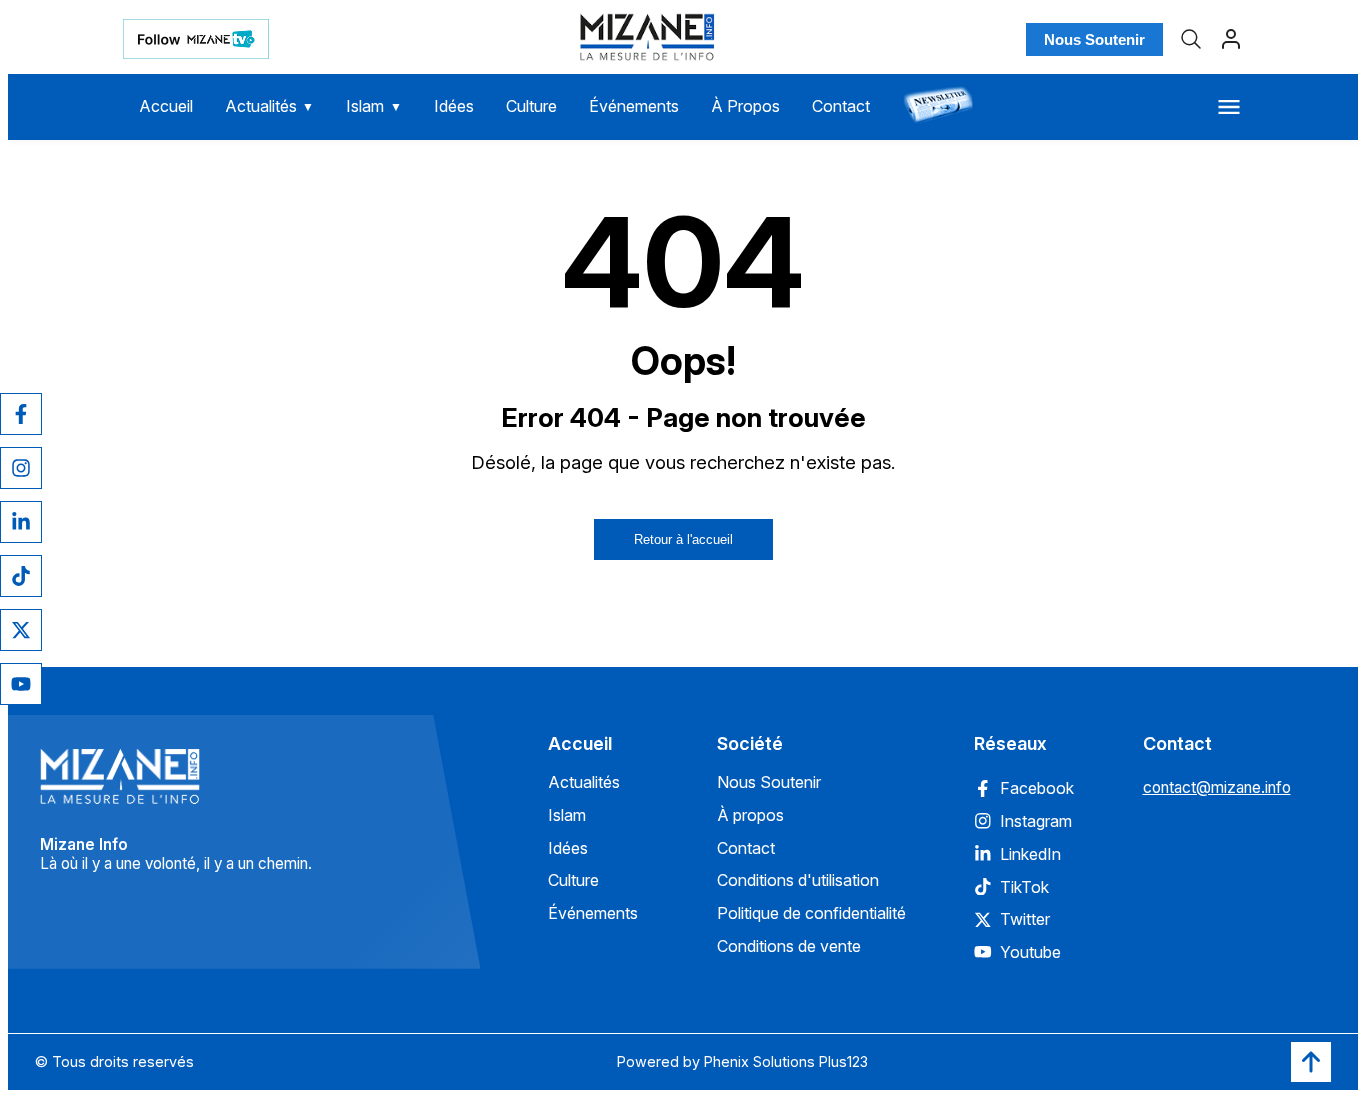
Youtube (1030, 952)
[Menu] (1229, 107)
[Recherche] (1191, 39)
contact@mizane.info (1217, 787)
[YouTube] (21, 684)
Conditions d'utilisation (798, 880)
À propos (750, 815)
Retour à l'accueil (683, 539)
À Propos (745, 106)
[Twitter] (21, 630)
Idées (454, 106)
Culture (531, 106)
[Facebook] (21, 414)
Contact (841, 106)
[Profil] (1231, 39)
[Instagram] (21, 468)
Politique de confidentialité (811, 913)
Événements (634, 106)
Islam (374, 106)
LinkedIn (1030, 854)
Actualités (270, 106)
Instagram (1036, 821)
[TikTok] (21, 576)
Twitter (1025, 919)
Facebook (1037, 788)
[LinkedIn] (21, 522)
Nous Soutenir (1094, 39)
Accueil (166, 106)
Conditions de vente (789, 946)
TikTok (1024, 887)
